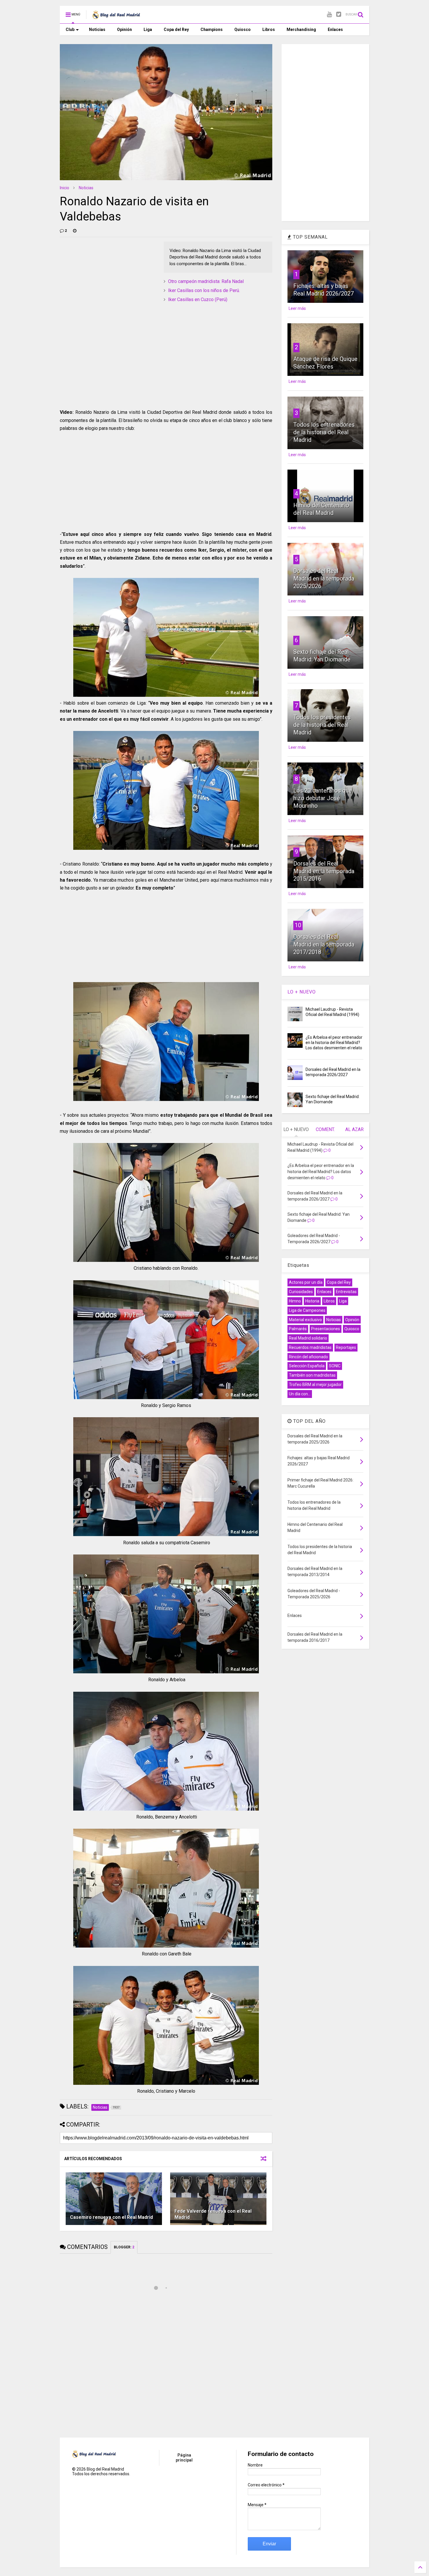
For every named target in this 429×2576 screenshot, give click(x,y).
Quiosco (243, 29)
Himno (295, 1301)
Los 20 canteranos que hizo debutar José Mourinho (323, 798)
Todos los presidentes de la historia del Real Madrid (322, 725)
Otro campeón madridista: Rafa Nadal (206, 281)
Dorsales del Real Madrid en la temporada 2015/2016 (324, 871)
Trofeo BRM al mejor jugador (315, 1385)
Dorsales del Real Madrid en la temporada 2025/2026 (324, 579)
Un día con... (300, 1394)
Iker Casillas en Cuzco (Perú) (198, 299)
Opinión (124, 29)
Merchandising (301, 29)
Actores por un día (306, 1282)
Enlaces (335, 29)
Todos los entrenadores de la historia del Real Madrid (324, 432)
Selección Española (307, 1366)
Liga (148, 29)
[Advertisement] (104, 278)
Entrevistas (346, 1292)
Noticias (97, 29)
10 (298, 925)
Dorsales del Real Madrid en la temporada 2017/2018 (324, 944)
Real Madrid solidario (308, 1338)
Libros (269, 29)
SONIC (335, 1366)
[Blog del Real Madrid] (116, 16)
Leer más (297, 308)
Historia (312, 1301)
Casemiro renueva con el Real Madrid (111, 2217)
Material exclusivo (305, 1320)
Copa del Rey (176, 29)
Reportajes (346, 1347)
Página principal (184, 2458)
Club (70, 29)
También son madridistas (312, 1375)
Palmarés (298, 1329)
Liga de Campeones (307, 1310)
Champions (212, 29)
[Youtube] (329, 14)
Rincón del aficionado (308, 1357)
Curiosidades (301, 1292)
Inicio (64, 188)
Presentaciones (326, 1329)
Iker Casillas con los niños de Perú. (204, 290)
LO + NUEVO (302, 992)
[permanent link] (75, 231)
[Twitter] (339, 14)
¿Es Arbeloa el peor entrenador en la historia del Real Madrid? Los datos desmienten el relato (334, 1043)
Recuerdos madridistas (310, 1347)
